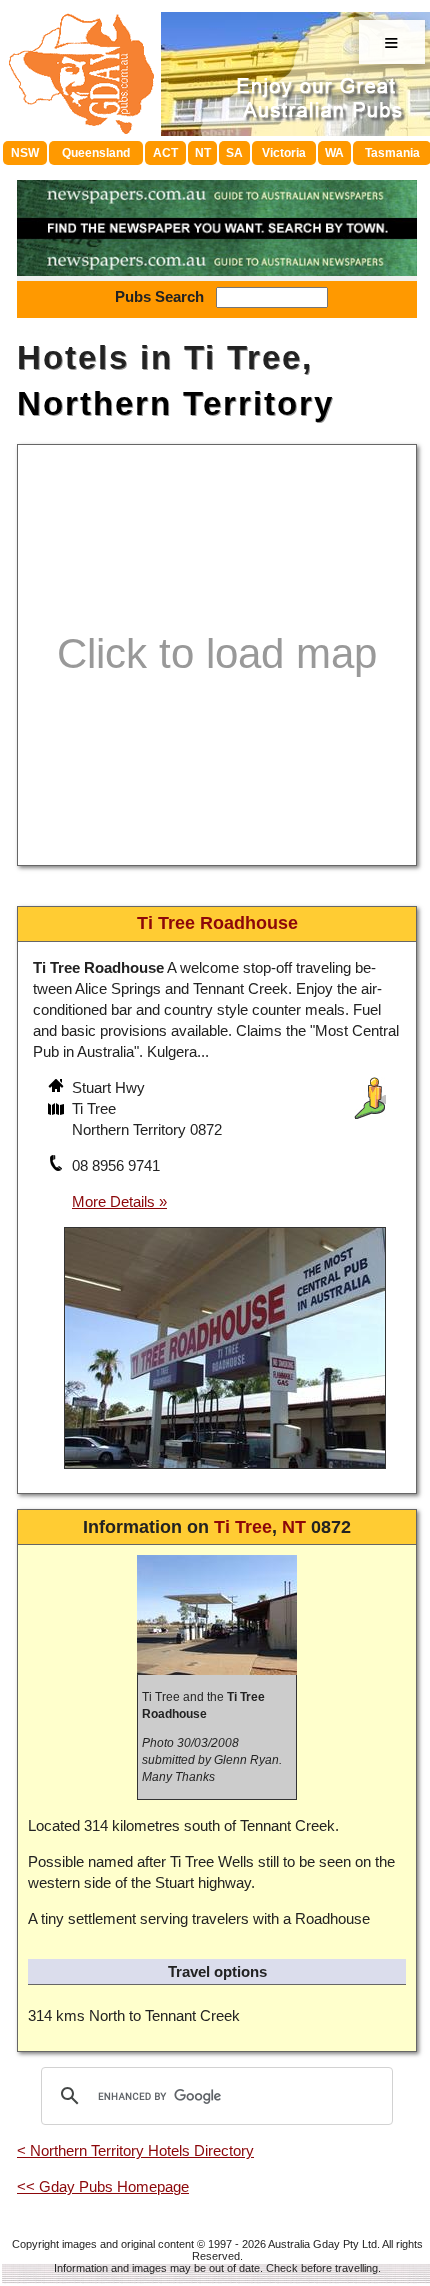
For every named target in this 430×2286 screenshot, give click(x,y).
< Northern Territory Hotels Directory (135, 2150)
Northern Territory (175, 403)
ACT (165, 153)
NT (203, 153)
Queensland (96, 153)
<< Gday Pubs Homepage (103, 2186)
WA (334, 153)
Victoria (284, 153)
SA (234, 153)
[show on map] (58, 1111)
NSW (25, 153)
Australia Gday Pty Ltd (322, 2244)
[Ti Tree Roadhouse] (225, 1471)
